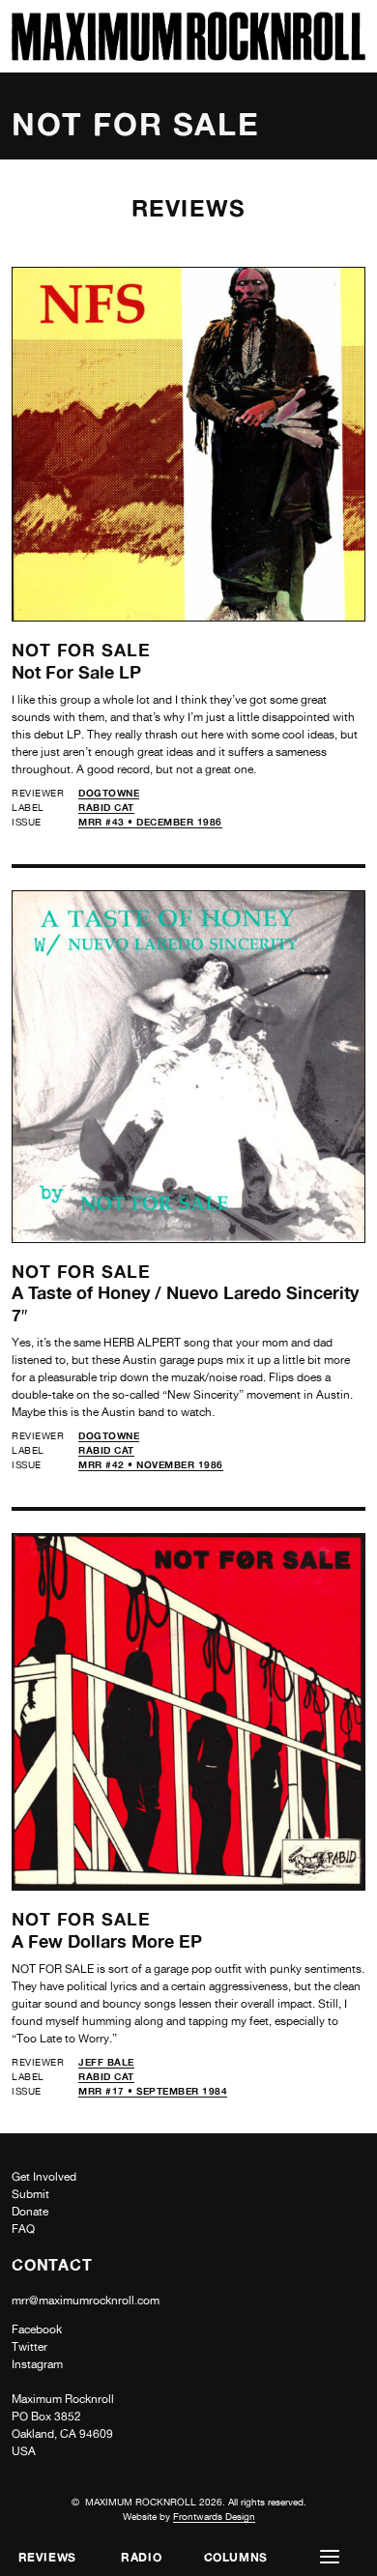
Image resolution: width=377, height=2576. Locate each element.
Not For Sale (81, 650)
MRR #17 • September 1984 (153, 2091)
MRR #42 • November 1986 (151, 1464)
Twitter (29, 2347)
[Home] (188, 56)
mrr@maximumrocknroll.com (86, 2301)
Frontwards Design (214, 2516)
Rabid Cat (106, 807)
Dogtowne (109, 793)
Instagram (37, 2364)
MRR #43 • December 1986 (150, 822)
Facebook (37, 2330)
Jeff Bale (106, 2062)
